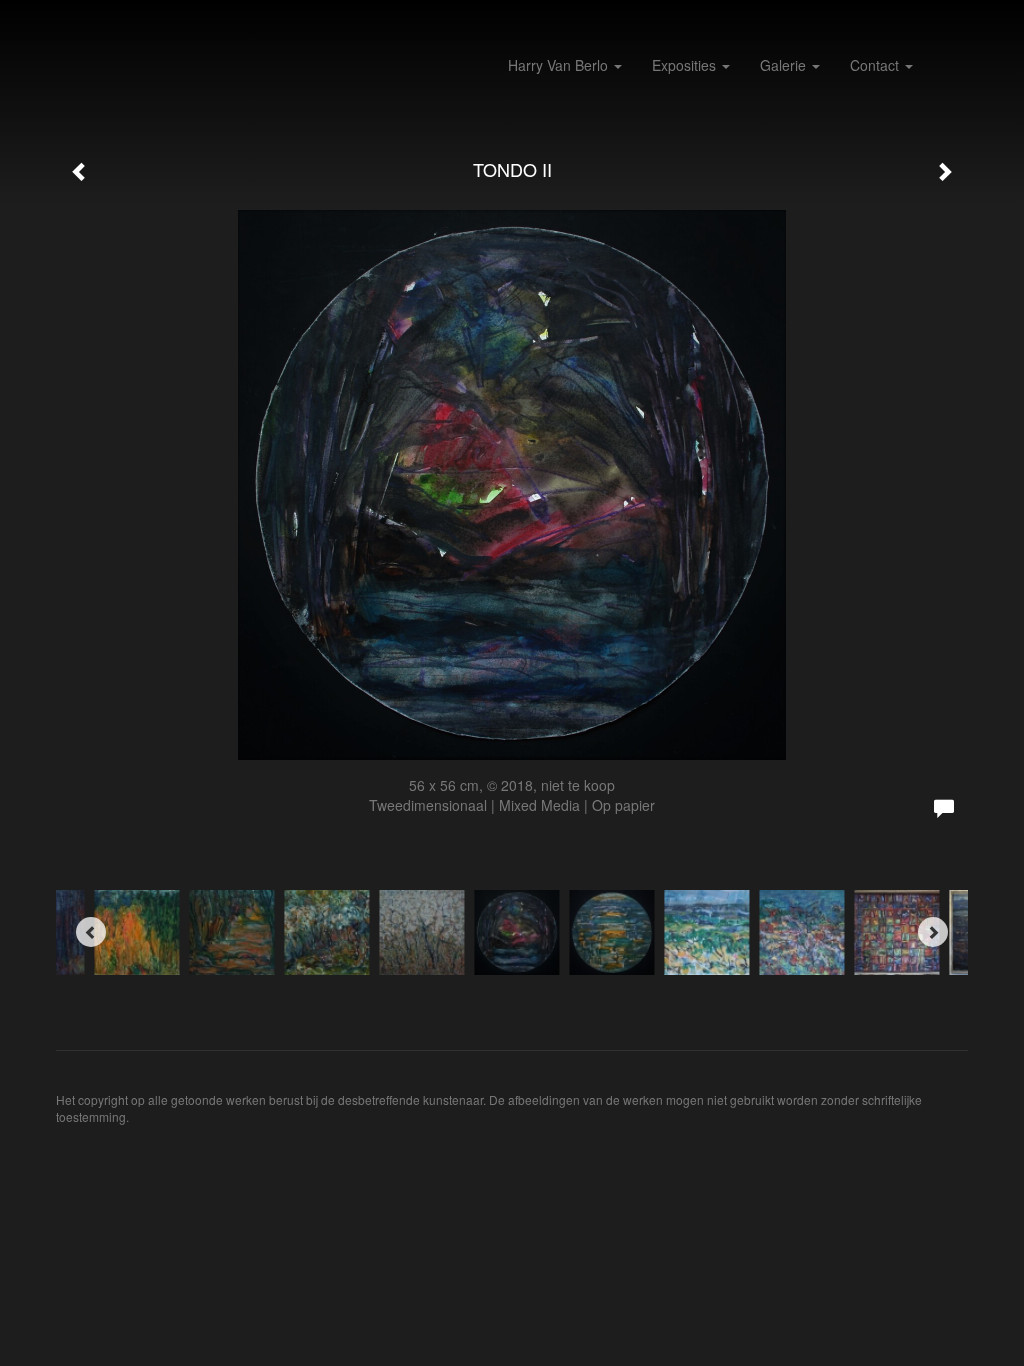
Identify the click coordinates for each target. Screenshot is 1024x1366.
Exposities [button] (686, 65)
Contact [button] (876, 65)
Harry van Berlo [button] (560, 65)
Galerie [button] (785, 65)
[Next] (933, 932)
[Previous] (91, 932)
